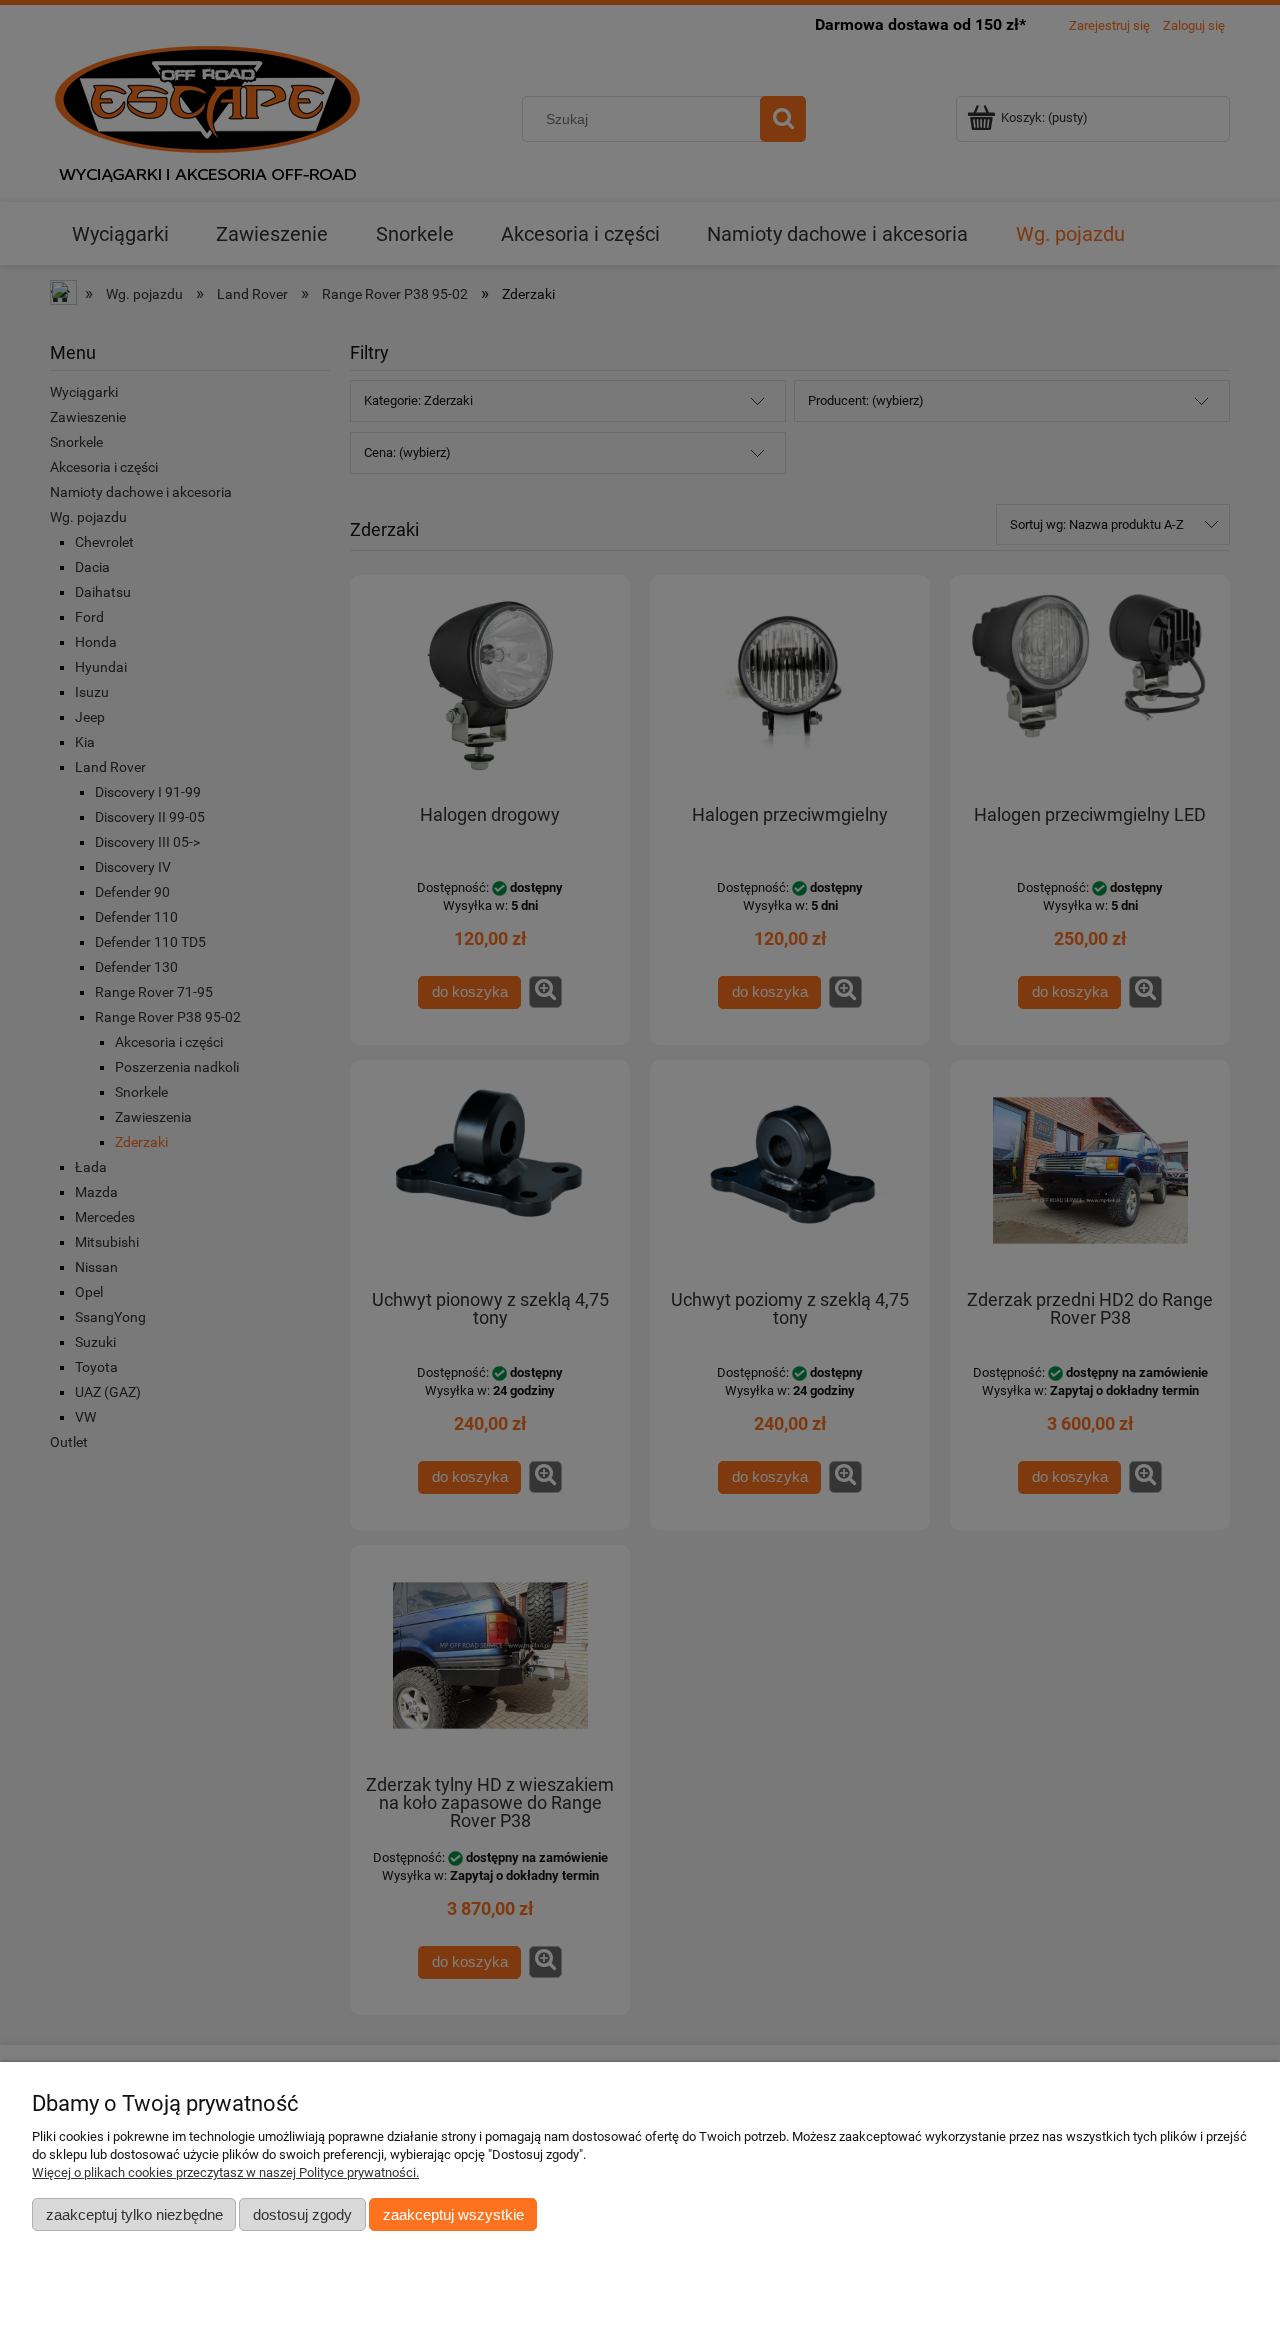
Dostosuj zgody (302, 2214)
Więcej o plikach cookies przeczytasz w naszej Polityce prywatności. (225, 2172)
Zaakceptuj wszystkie (453, 2214)
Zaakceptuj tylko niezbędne (134, 2214)
